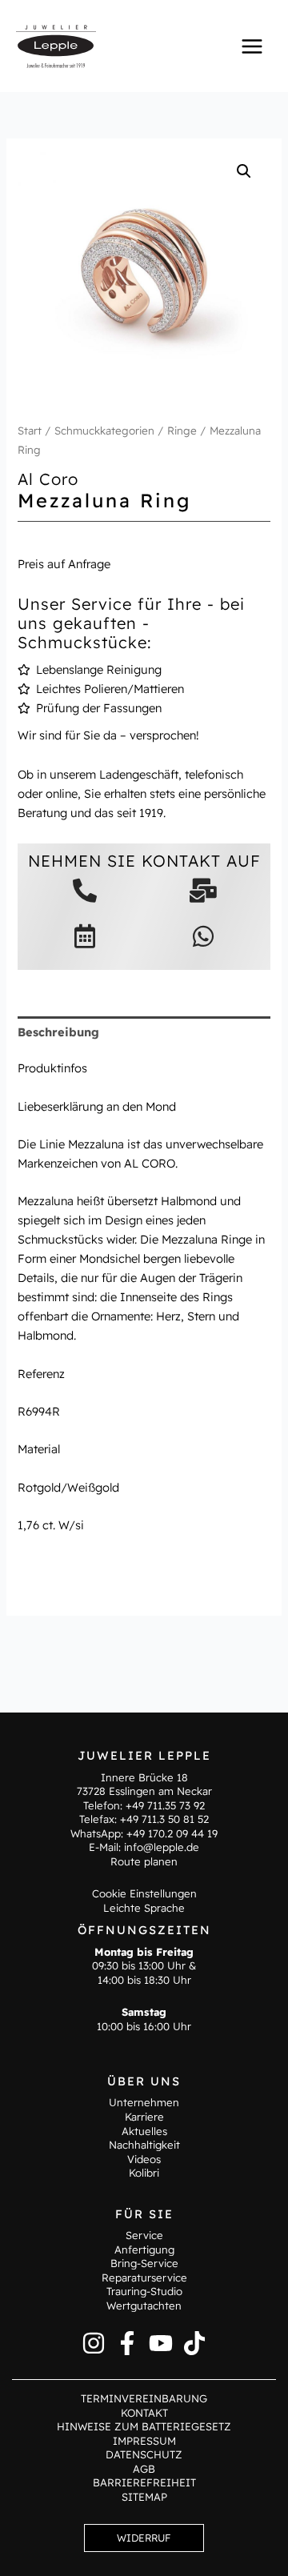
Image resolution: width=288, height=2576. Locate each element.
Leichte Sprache (144, 1908)
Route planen (144, 1861)
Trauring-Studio (144, 2291)
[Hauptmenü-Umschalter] (252, 46)
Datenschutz (144, 2454)
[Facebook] (127, 2343)
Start (30, 431)
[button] (244, 171)
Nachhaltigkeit (144, 2145)
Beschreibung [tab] (58, 1032)
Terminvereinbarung (144, 2398)
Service (144, 2235)
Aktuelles (144, 2131)
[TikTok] (194, 2343)
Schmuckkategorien (104, 431)
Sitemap (144, 2497)
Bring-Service (144, 2263)
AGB (144, 2469)
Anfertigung (144, 2249)
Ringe (182, 431)
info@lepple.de (162, 1847)
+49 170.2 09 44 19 (172, 1833)
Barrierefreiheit (144, 2482)
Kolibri (144, 2173)
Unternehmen (144, 2102)
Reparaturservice (144, 2278)
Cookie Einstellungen (144, 1893)
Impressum (144, 2441)
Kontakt (144, 2413)
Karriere (144, 2117)
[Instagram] (94, 2343)
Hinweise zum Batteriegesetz (144, 2426)
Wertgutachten (144, 2306)
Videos (144, 2159)
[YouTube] (161, 2343)
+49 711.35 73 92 (165, 1805)
